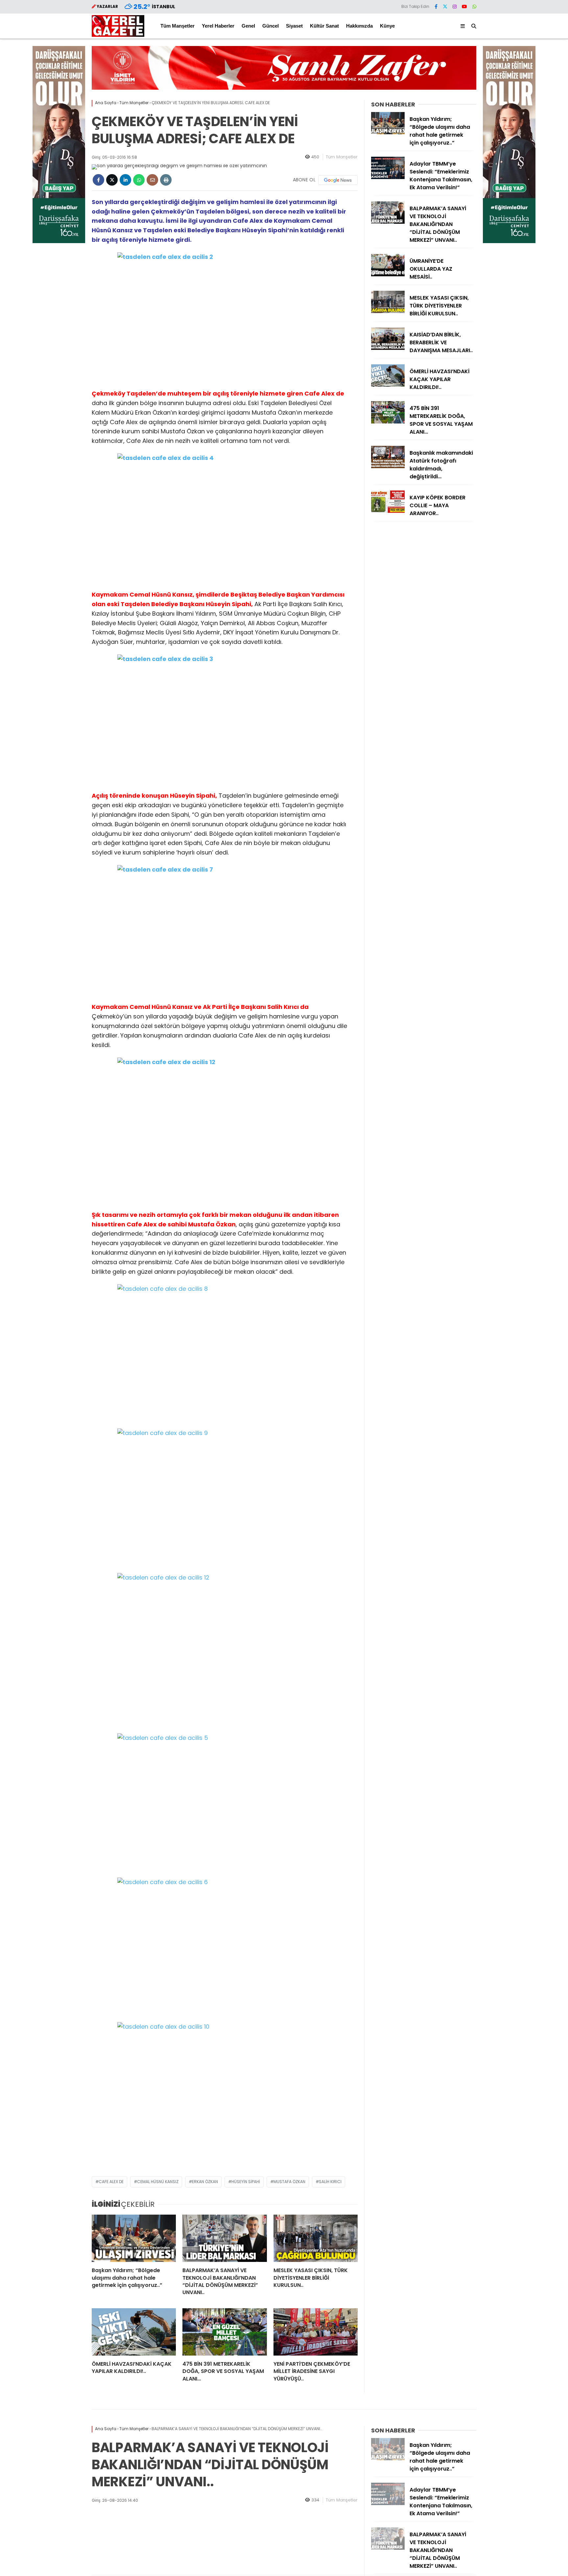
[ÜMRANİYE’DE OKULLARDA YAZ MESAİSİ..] (388, 275)
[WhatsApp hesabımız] (474, 7)
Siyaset (294, 26)
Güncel (271, 26)
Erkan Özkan (205, 2182)
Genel (248, 26)
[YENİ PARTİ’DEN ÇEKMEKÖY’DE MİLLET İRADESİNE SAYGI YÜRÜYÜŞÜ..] (316, 2332)
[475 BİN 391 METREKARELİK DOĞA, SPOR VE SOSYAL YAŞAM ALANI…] (225, 2332)
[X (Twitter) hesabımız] (445, 7)
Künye (387, 26)
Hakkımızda (359, 26)
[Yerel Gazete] (118, 35)
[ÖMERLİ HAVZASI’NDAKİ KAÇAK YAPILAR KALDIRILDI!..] (134, 2332)
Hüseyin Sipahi (246, 2182)
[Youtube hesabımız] (464, 7)
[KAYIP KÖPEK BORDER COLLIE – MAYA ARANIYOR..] (388, 511)
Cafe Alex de (111, 2182)
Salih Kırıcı (330, 2182)
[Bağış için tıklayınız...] (59, 241)
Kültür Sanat (324, 26)
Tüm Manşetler (177, 26)
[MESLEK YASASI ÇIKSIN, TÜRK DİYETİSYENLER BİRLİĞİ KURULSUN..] (316, 2238)
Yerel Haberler (218, 26)
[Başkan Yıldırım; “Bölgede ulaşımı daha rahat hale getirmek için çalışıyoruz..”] (134, 2238)
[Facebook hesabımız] (436, 7)
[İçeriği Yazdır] (166, 180)
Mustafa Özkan (289, 2182)
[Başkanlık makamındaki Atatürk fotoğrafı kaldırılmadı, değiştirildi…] (388, 467)
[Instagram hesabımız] (455, 7)
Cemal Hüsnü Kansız (158, 2182)
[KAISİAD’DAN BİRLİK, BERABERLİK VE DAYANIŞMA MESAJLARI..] (388, 348)
